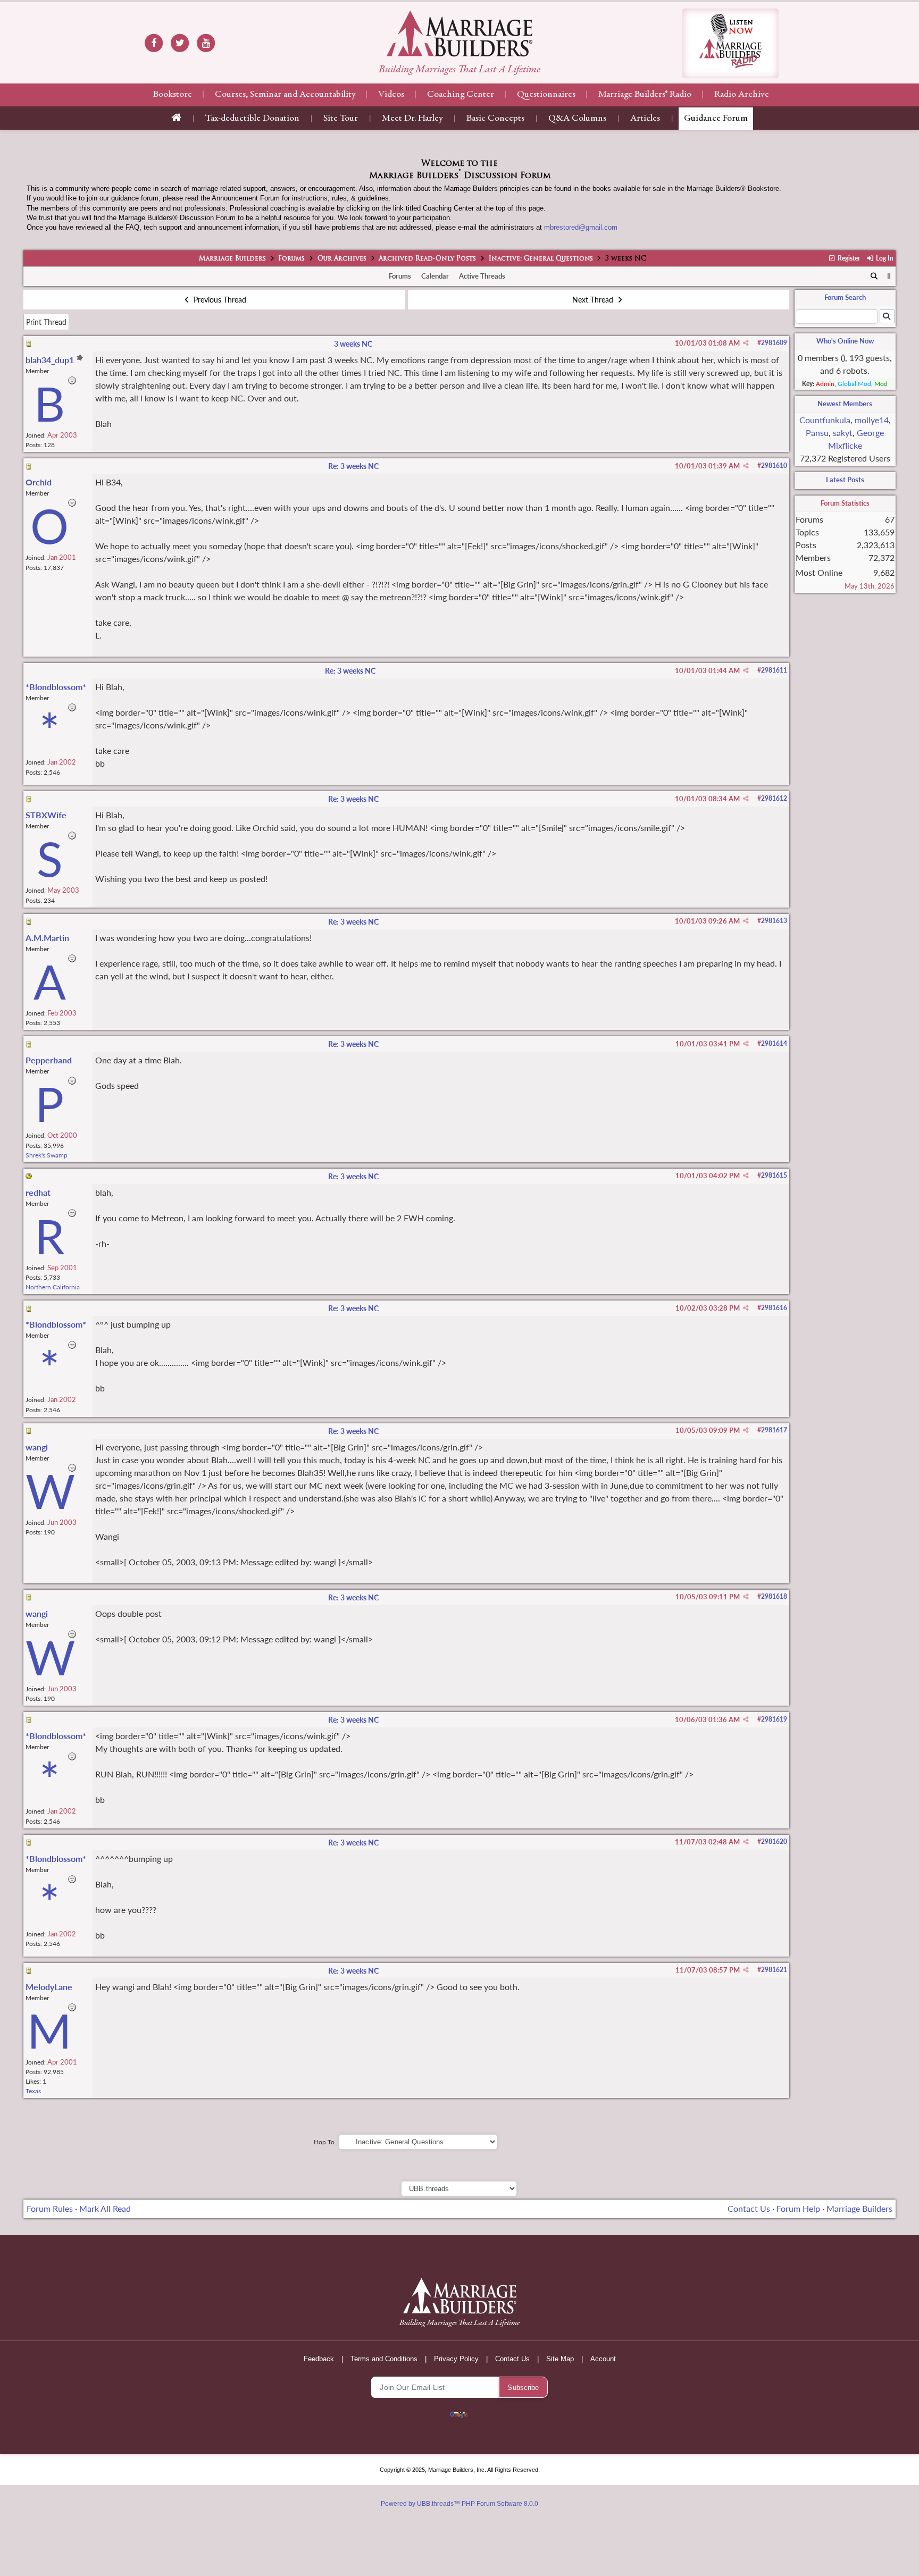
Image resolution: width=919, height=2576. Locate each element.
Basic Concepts (495, 119)
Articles (645, 119)
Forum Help (798, 2208)
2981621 (774, 1970)
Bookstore (173, 95)
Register (848, 258)
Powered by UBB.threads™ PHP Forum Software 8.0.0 (459, 2504)
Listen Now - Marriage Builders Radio (730, 43)
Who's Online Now (845, 341)
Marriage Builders (232, 259)
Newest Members (845, 404)
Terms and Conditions (384, 2359)
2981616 (774, 1308)
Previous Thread (219, 300)
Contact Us (749, 2208)
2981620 (774, 1841)
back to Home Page (459, 33)
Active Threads (482, 276)
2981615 (774, 1175)
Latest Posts (845, 480)
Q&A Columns (577, 119)
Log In (884, 258)
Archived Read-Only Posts (427, 259)
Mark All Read (105, 2208)
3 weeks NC (353, 344)
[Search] (874, 276)
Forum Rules (50, 2208)
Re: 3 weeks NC (353, 466)
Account (603, 2359)
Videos (391, 95)
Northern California (53, 1287)
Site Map (560, 2359)
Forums (291, 259)
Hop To (324, 2142)
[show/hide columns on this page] (889, 276)
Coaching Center (461, 95)
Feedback (319, 2359)
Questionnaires (546, 95)
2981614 (774, 1043)
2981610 (774, 465)
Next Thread (594, 300)
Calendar (435, 276)
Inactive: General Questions (541, 259)
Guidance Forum (716, 119)
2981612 (774, 798)
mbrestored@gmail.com (581, 227)
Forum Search (845, 297)
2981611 (774, 670)
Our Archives (342, 259)
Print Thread (46, 322)
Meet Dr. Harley (412, 119)
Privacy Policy (456, 2359)
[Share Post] (746, 343)
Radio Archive (742, 95)
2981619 (774, 1719)
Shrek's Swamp (47, 1155)
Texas (33, 2091)
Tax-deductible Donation (252, 119)
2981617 (774, 1430)
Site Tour (341, 119)
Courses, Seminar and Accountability (285, 95)
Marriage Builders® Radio (645, 95)
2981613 (774, 921)
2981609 (774, 343)
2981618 (774, 1596)
